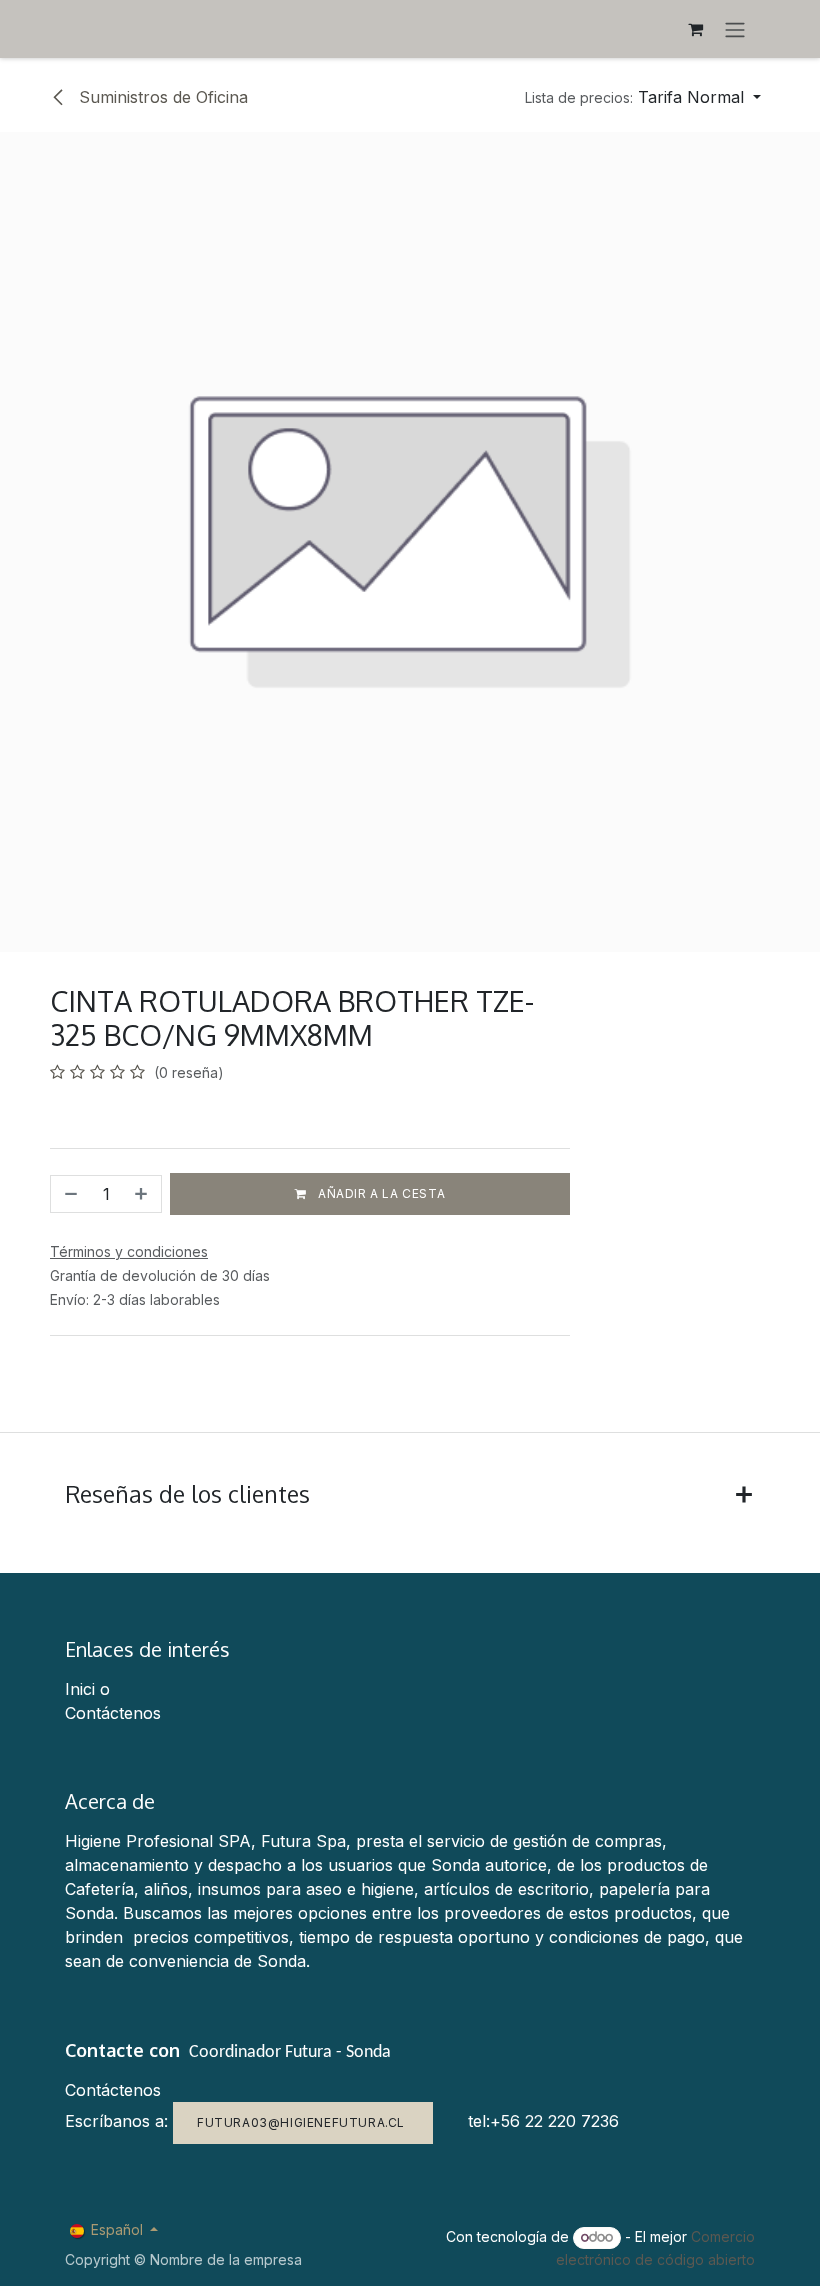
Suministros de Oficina (161, 97)
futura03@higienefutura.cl (303, 2122)
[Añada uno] (143, 1194)
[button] (643, 97)
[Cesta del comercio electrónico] (695, 29)
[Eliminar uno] (69, 1194)
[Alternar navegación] (735, 29)
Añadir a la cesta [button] (379, 1193)
